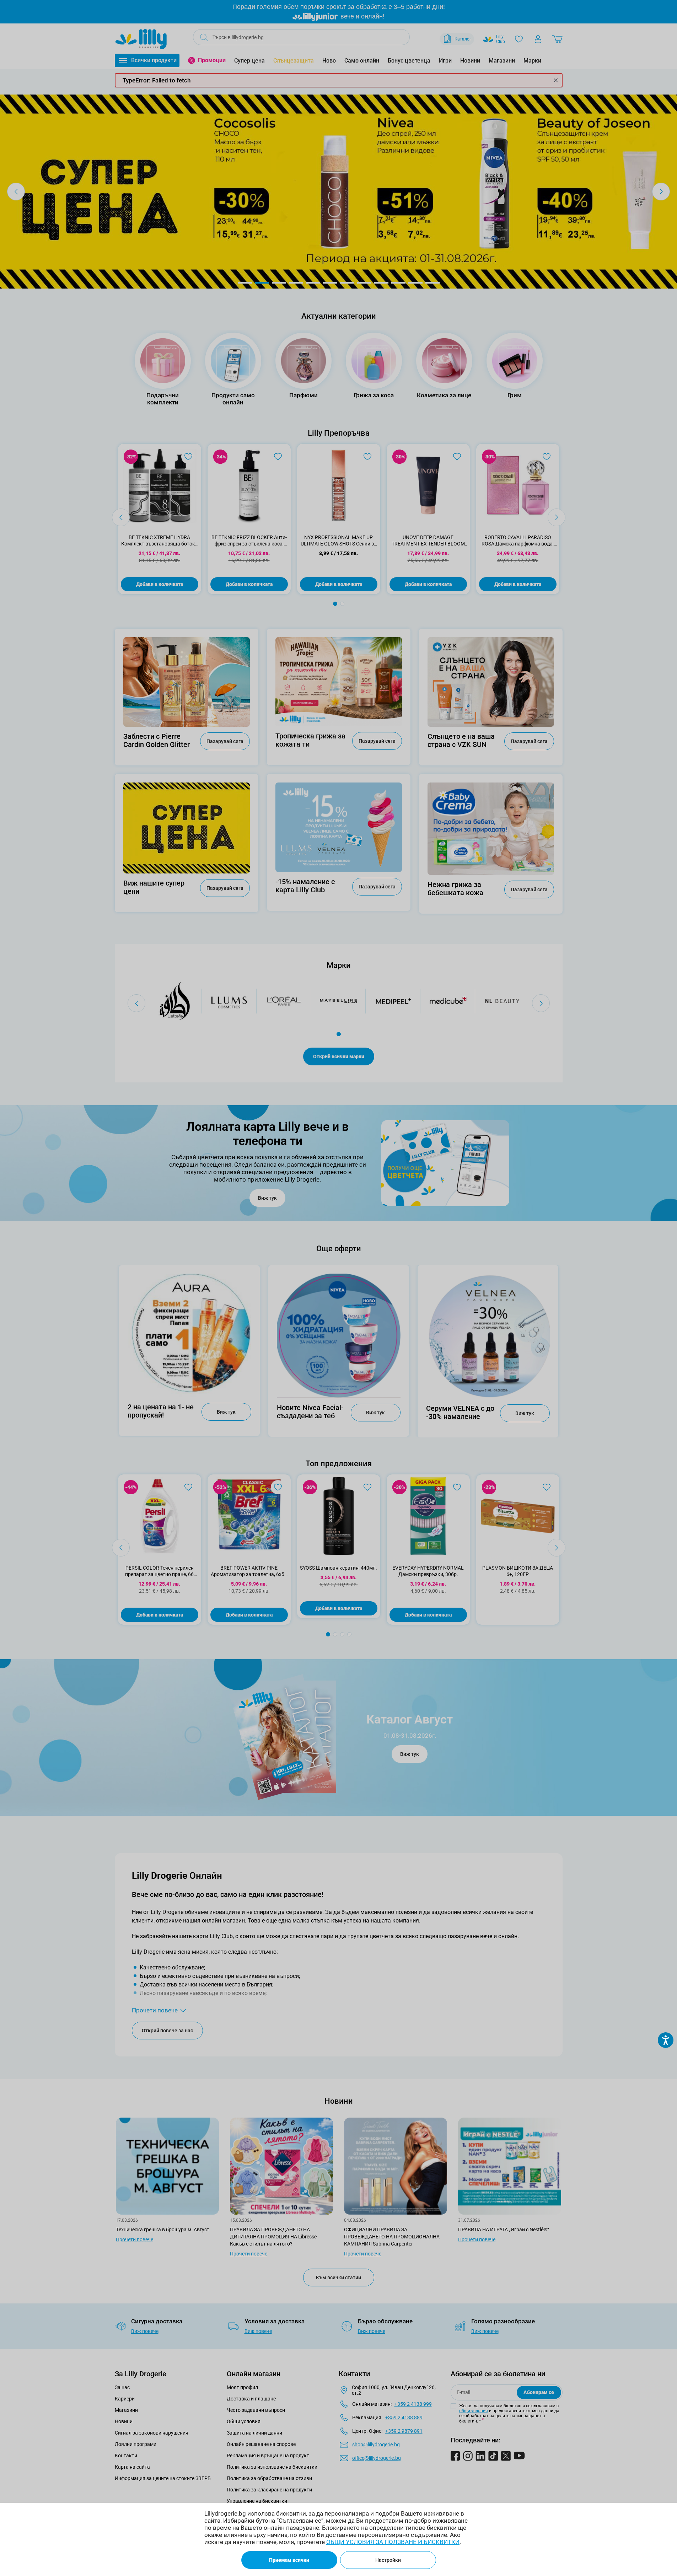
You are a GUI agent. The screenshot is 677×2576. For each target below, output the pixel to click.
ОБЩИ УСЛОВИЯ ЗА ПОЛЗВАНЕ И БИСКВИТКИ (393, 2542)
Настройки (388, 2560)
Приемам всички (289, 2560)
